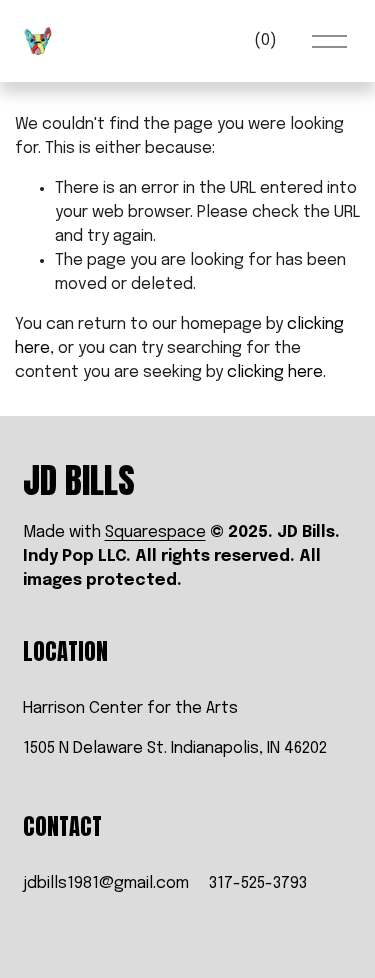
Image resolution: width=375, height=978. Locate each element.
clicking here (275, 372)
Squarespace (155, 532)
